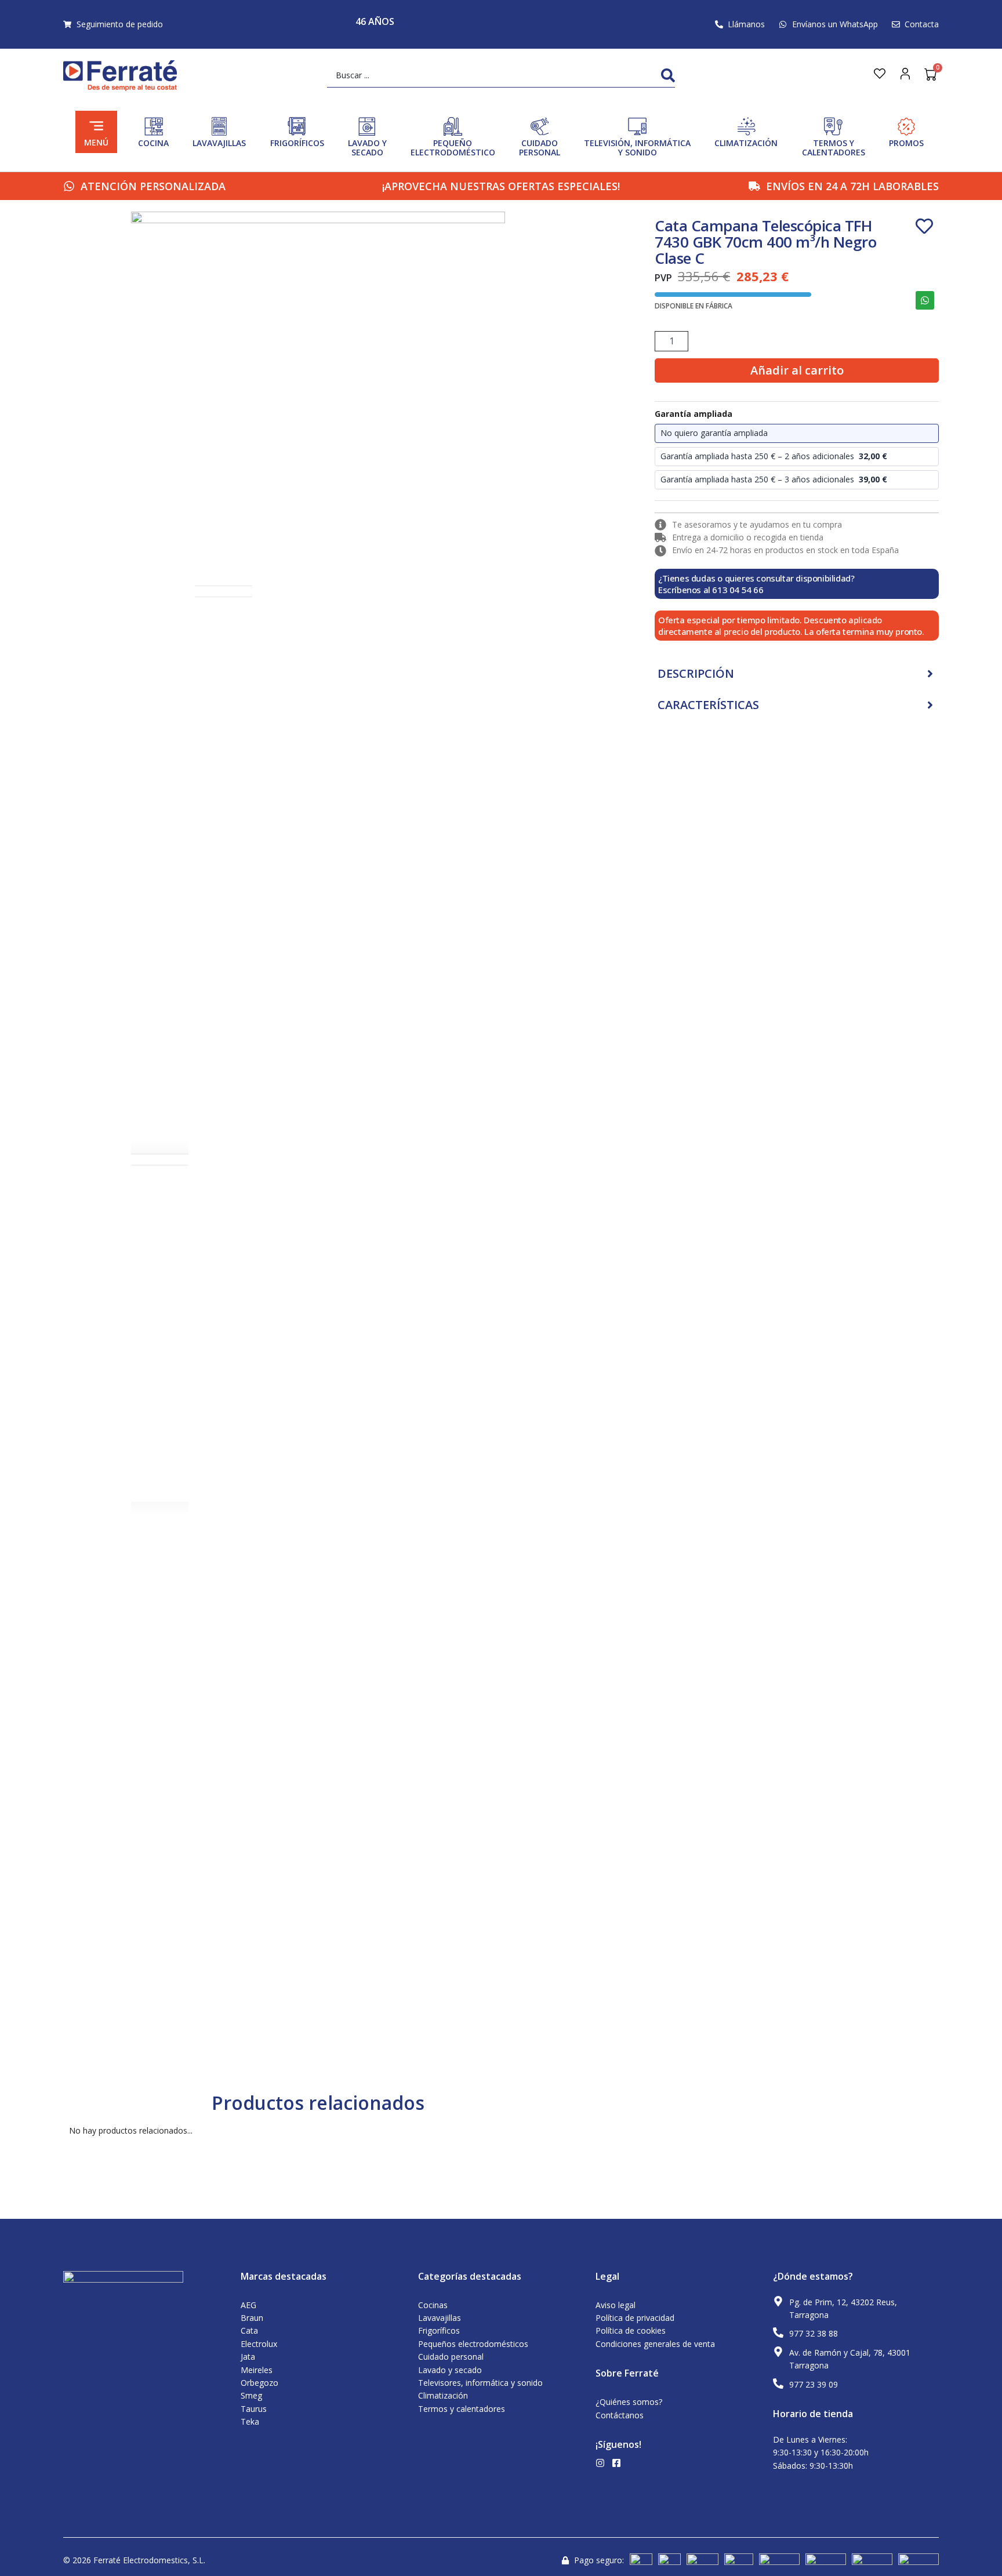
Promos (906, 143)
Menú (96, 142)
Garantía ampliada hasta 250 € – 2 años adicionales (774, 456)
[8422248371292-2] (318, 399)
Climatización (746, 143)
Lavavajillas (219, 143)
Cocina (153, 143)
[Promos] (906, 126)
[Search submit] (668, 75)
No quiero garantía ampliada (714, 433)
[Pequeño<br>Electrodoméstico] (453, 126)
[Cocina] (154, 126)
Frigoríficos (297, 143)
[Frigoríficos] (297, 126)
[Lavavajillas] (219, 126)
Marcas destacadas (284, 2276)
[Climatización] (746, 126)
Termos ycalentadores (834, 148)
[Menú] (96, 126)
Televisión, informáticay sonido (637, 148)
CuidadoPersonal (540, 148)
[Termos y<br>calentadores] (833, 126)
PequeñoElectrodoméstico (453, 148)
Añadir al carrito (797, 370)
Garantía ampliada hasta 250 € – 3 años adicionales (774, 479)
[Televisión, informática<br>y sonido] (637, 126)
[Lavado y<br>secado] (367, 126)
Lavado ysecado (367, 148)
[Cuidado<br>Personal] (540, 126)
